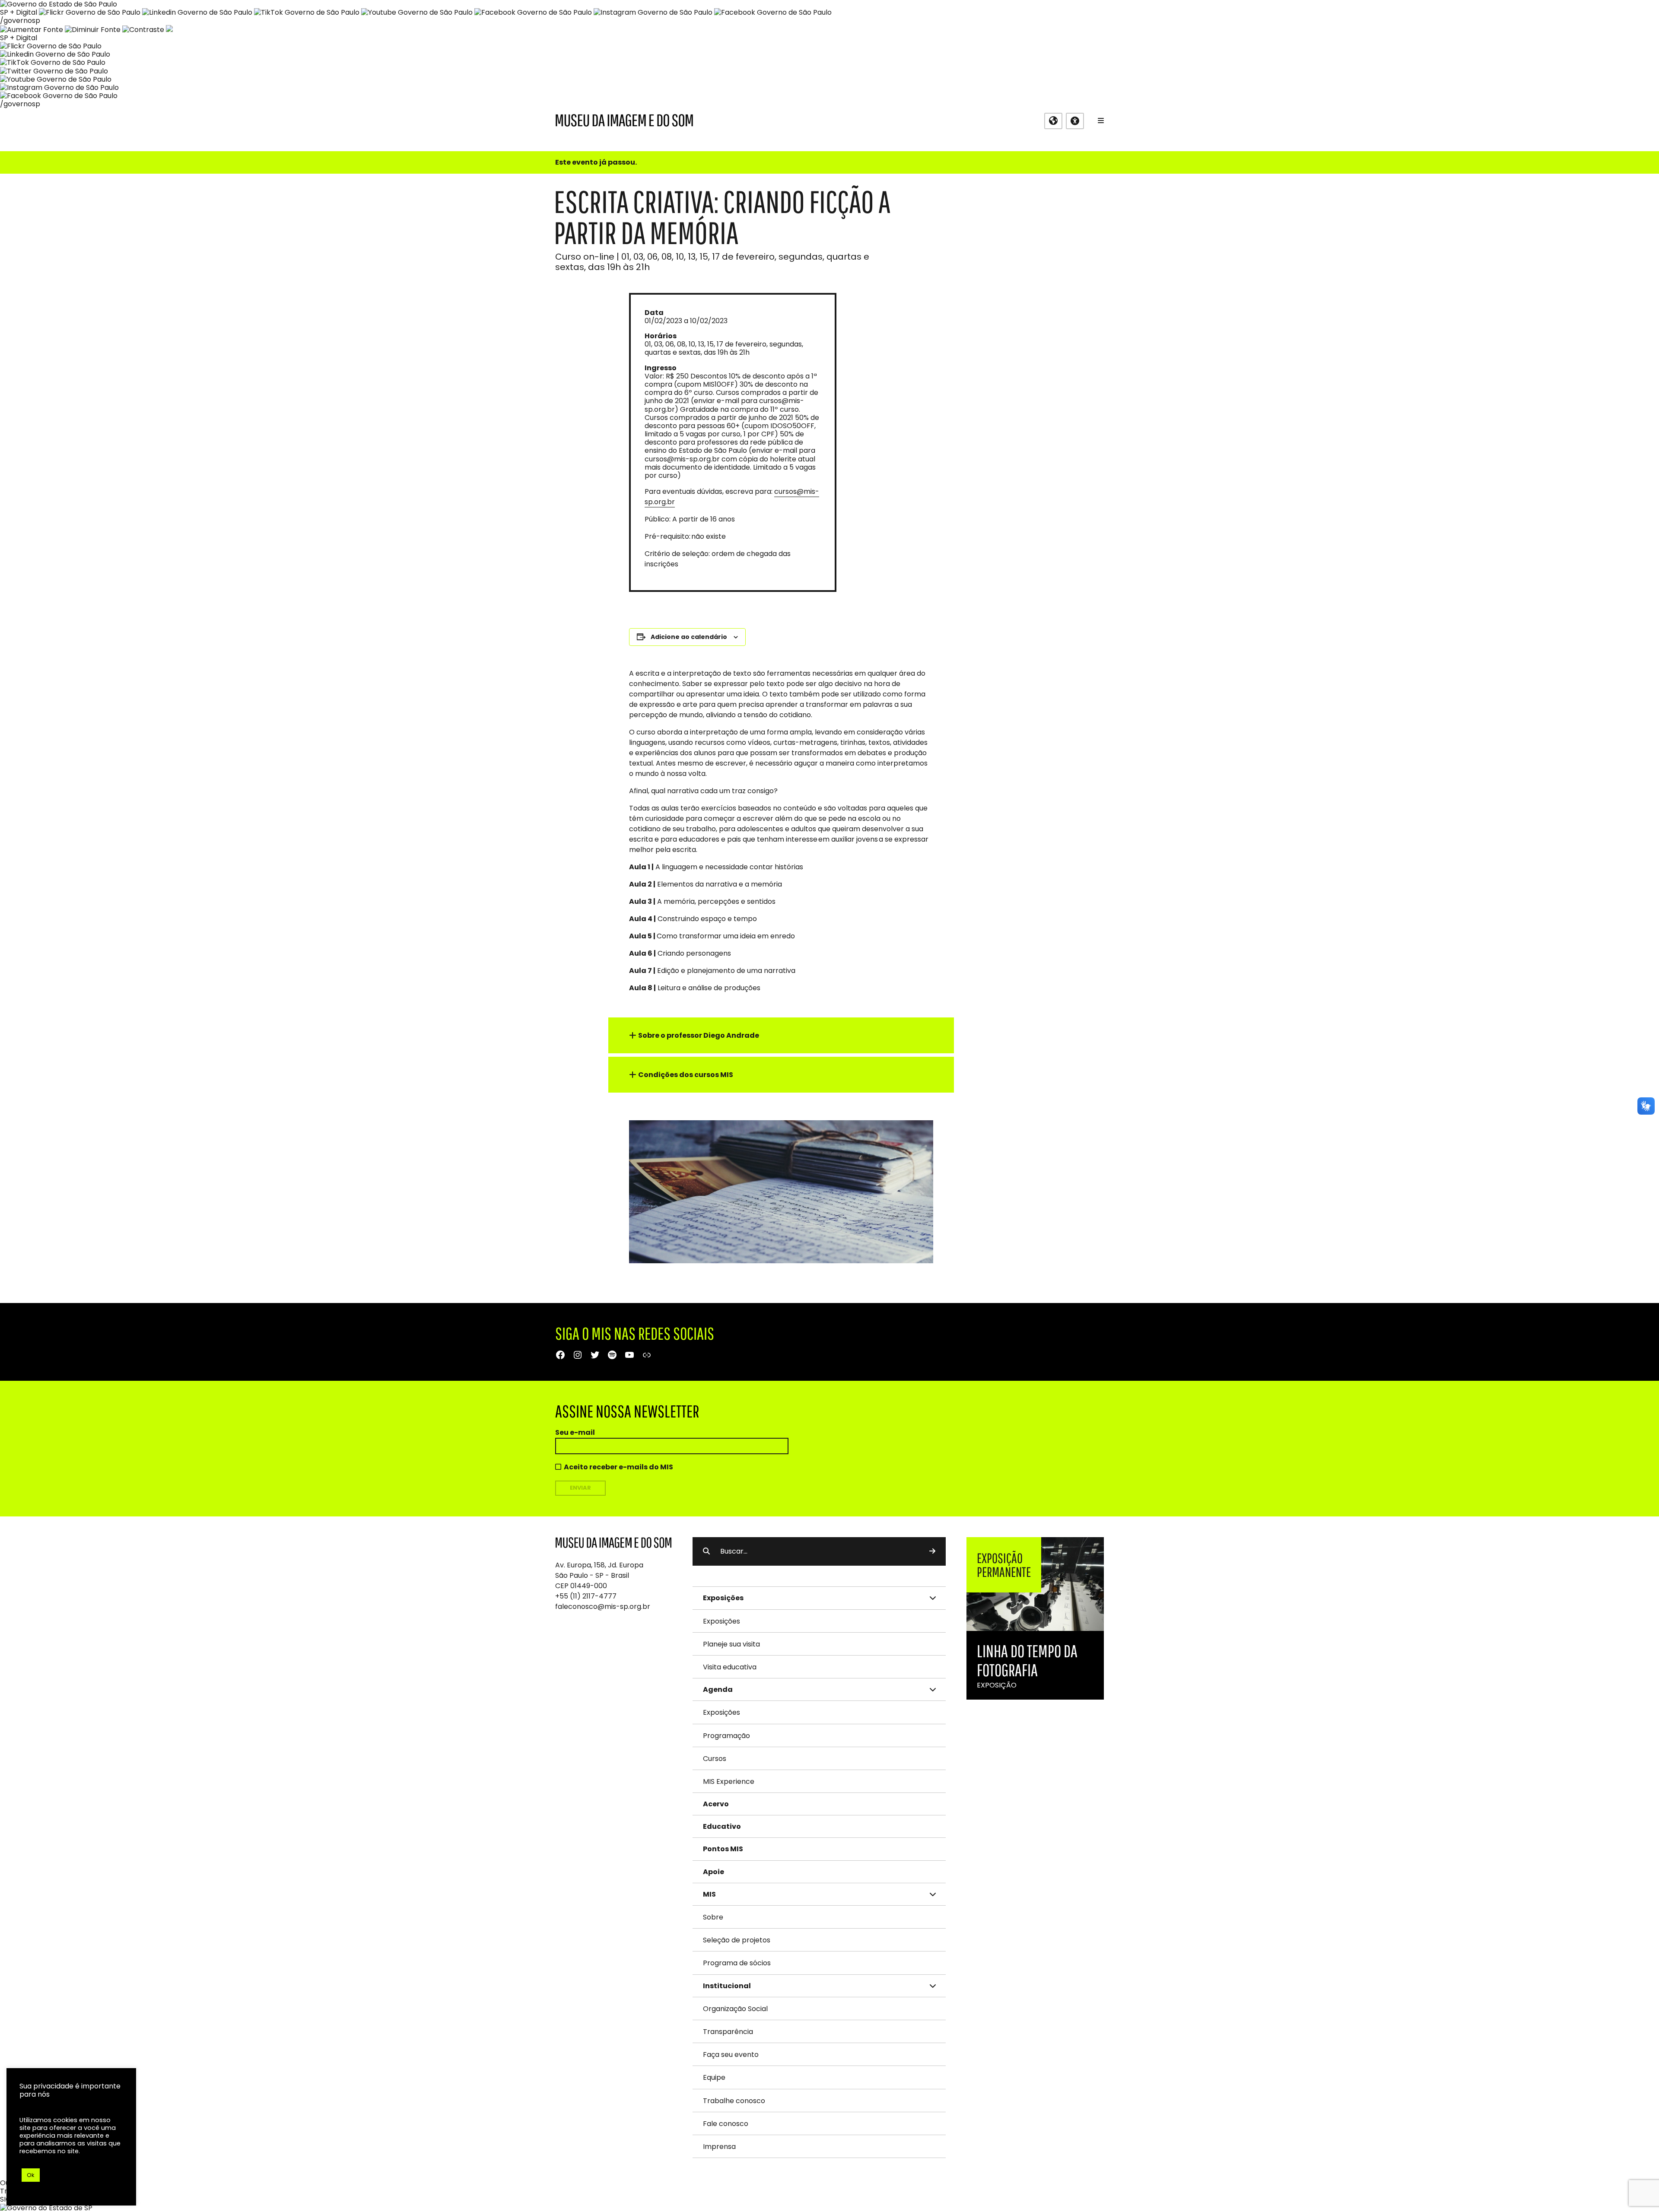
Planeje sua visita (731, 1644)
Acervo (716, 1804)
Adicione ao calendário (689, 637)
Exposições (721, 1621)
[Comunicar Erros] (169, 30)
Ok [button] (31, 2175)
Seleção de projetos (737, 1940)
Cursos (715, 1759)
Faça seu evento (731, 2055)
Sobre (713, 1917)
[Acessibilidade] (1075, 121)
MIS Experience (729, 1781)
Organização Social (735, 2009)
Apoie (713, 1872)
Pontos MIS (723, 1849)
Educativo (722, 1826)
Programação (726, 1736)
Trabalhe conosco (734, 2101)
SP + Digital (19, 12)
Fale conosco (726, 2124)
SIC (5, 2199)
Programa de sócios (737, 1963)
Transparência (728, 2032)
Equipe (714, 2077)
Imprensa (719, 2147)
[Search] (932, 1551)
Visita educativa (730, 1667)
